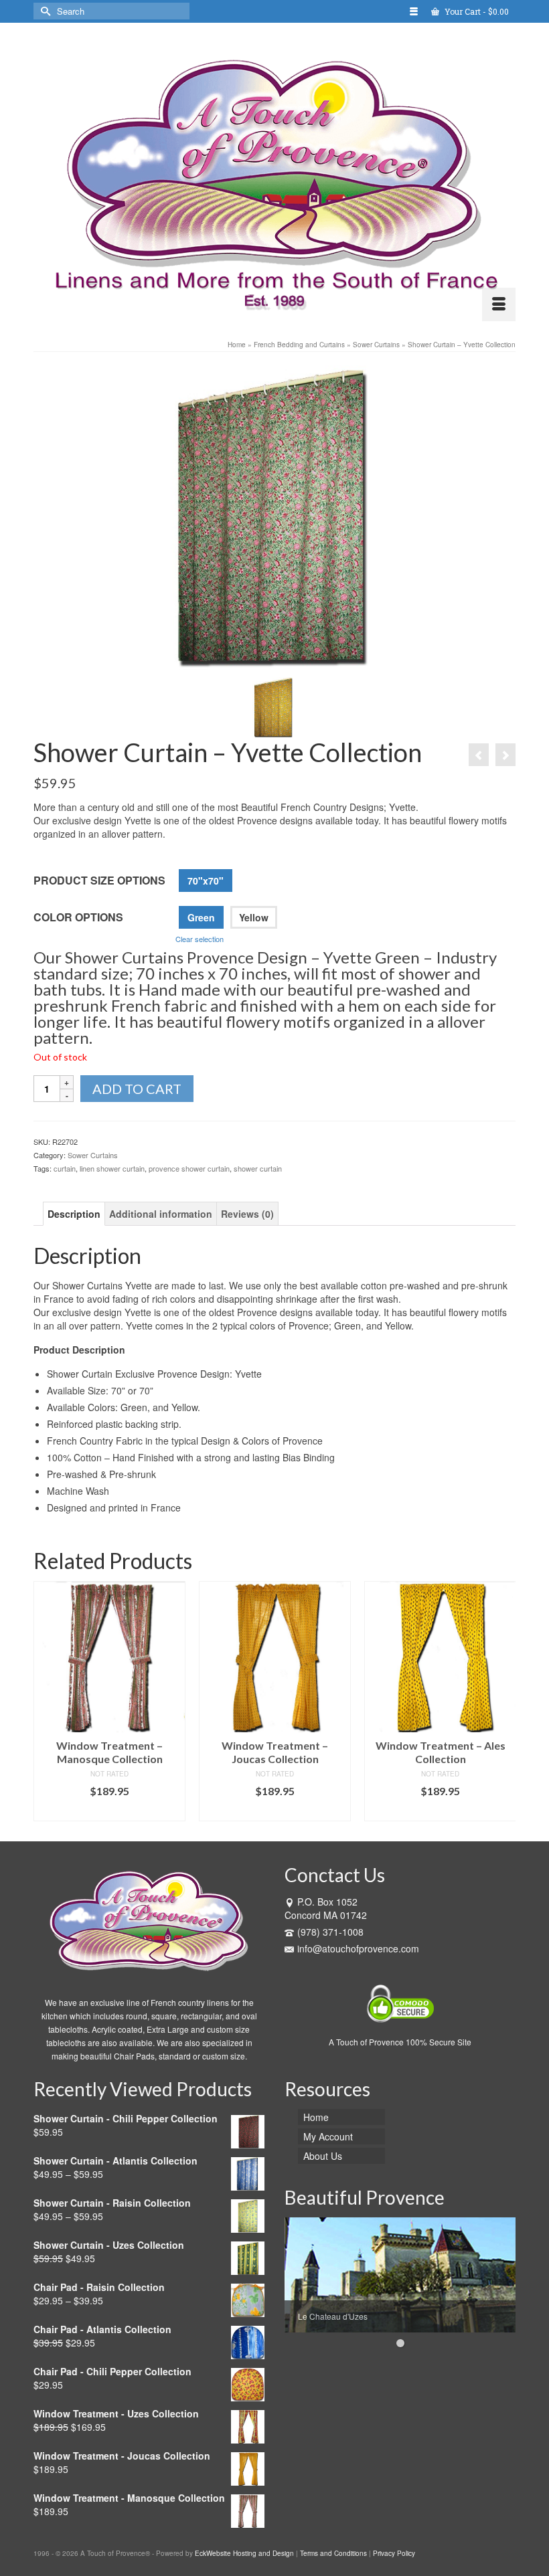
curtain (65, 1168)
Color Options (78, 917)
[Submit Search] (44, 11)
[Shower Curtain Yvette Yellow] (274, 705)
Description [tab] (74, 1214)
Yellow (254, 917)
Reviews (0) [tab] (247, 1214)
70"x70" (206, 881)
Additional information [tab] (161, 1214)
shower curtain (258, 1168)
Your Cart (476, 11)
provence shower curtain (189, 1168)
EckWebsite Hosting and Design (244, 2553)
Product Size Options (99, 880)
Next (504, 1701)
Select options (110, 1811)
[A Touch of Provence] (274, 177)
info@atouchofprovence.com (358, 1948)
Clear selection (200, 939)
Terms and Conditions (333, 2553)
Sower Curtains (93, 1155)
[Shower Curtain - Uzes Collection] (479, 755)
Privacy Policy (394, 2553)
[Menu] (499, 304)
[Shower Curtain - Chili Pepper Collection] (505, 755)
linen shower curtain (112, 1168)
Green (201, 917)
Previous (45, 1701)
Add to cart (137, 1089)
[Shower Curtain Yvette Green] (274, 516)
